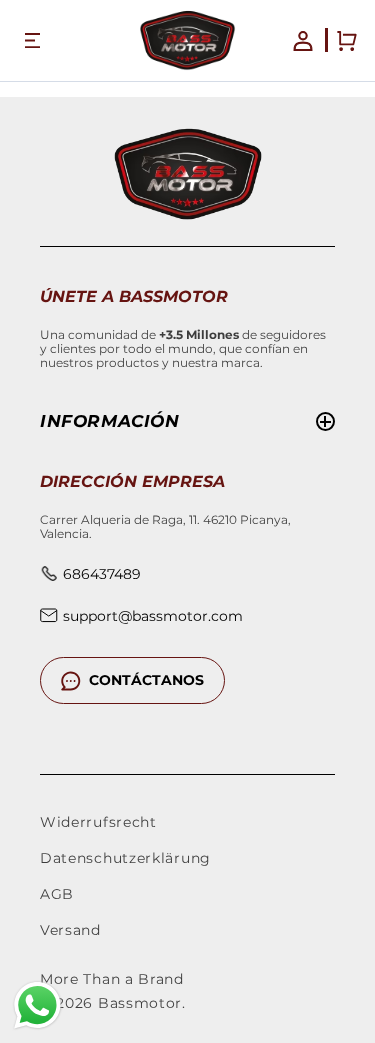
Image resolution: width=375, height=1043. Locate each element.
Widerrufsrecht (98, 822)
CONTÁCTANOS (146, 680)
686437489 (102, 574)
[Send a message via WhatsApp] (37, 1005)
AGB (57, 894)
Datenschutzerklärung (125, 858)
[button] (32, 41)
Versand (70, 930)
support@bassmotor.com (153, 616)
